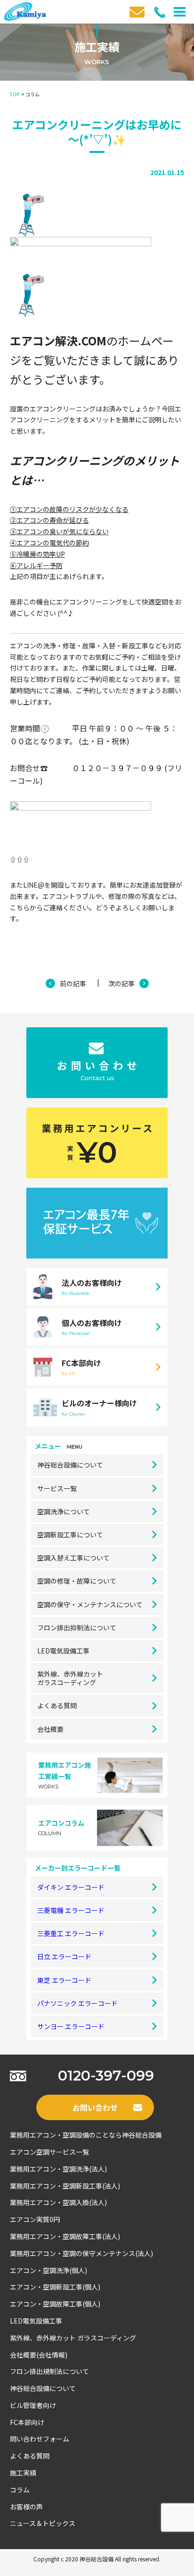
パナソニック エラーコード (77, 2003)
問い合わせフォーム (40, 2439)
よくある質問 (57, 1705)
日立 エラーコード (64, 1956)
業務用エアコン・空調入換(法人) (58, 2202)
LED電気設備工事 (63, 1651)
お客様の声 (26, 2507)
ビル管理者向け (33, 2405)
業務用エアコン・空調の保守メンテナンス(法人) (81, 2253)
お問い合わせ (95, 2107)
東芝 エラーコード (64, 1980)
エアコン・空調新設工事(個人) (55, 2287)
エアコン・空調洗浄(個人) (48, 2270)
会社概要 (50, 1729)
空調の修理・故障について (77, 1581)
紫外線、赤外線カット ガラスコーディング (73, 2338)
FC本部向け (27, 2422)
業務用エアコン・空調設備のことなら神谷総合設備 (86, 2135)
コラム (20, 2490)
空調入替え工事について (73, 1558)
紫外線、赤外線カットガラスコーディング (70, 1678)
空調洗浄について (64, 1511)
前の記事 (73, 983)
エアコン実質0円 (35, 2219)
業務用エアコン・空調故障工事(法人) (65, 2236)
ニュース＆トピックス (43, 2523)
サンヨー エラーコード (71, 2026)
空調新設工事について (70, 1535)
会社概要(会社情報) (39, 2355)
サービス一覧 (57, 1488)
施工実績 (23, 2473)
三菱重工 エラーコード (71, 1933)
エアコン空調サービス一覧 (49, 2152)
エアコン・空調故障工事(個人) (55, 2304)
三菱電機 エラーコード (71, 1910)
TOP (15, 94)
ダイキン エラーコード (71, 1887)
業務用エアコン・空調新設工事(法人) (65, 2186)
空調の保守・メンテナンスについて (90, 1604)
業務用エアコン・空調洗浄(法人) (58, 2169)
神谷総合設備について (70, 1465)
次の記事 (121, 983)
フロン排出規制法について (49, 2371)
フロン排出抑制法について (77, 1628)
